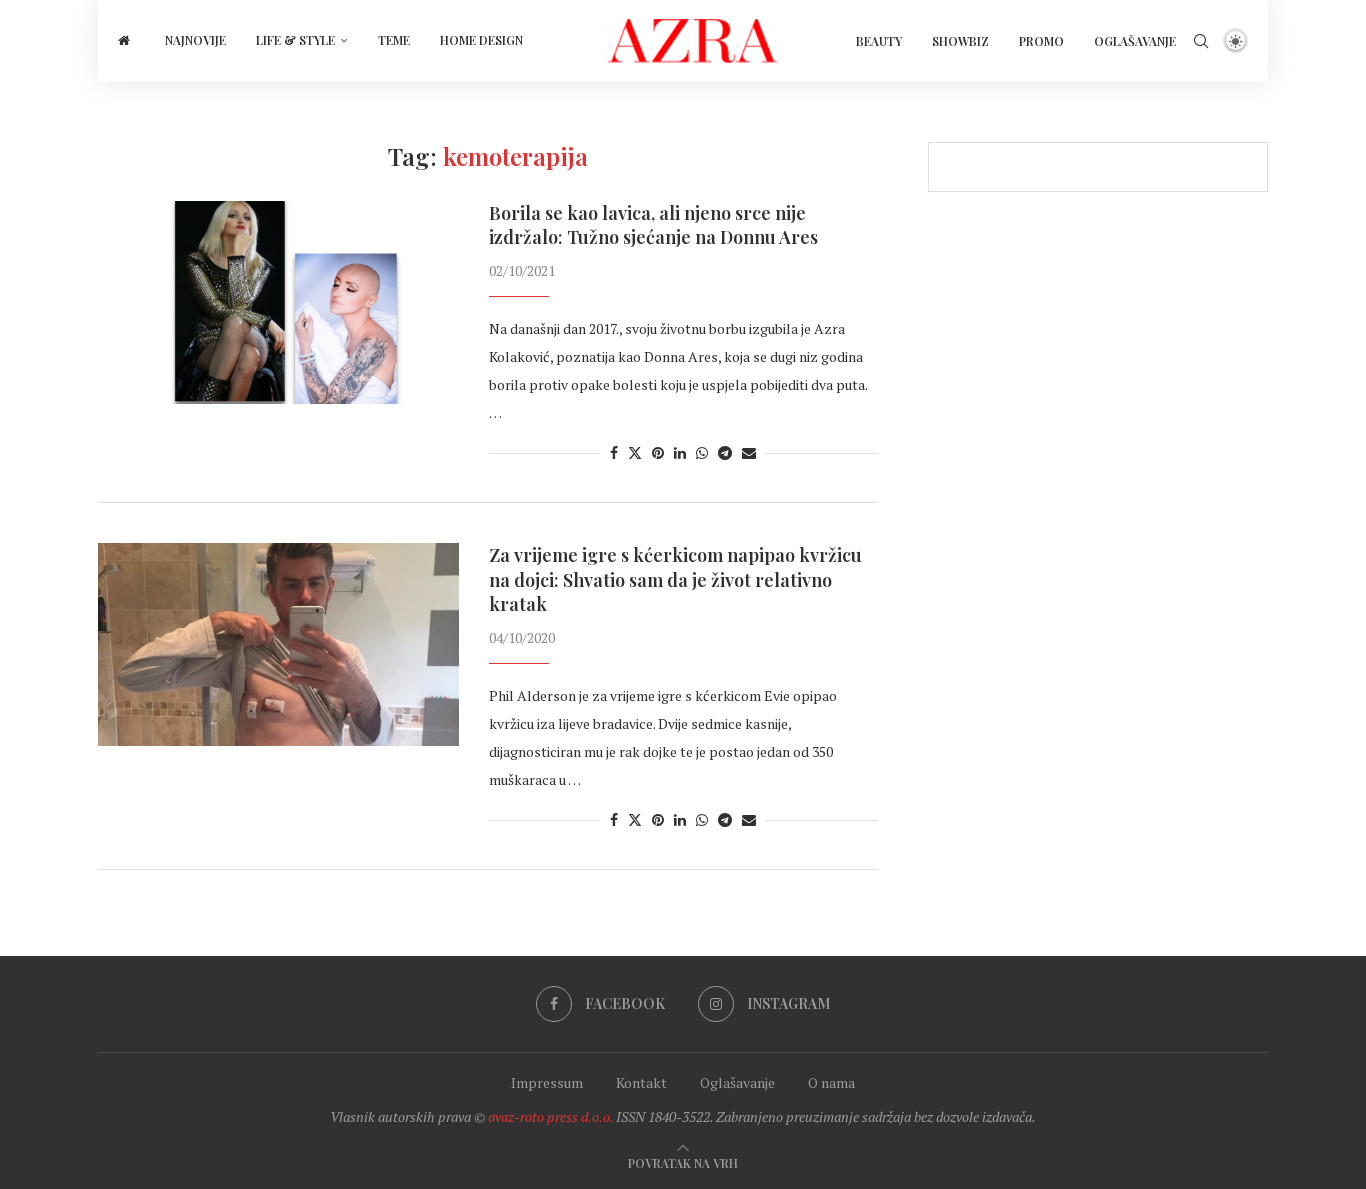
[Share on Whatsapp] (702, 452)
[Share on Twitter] (635, 452)
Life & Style (295, 40)
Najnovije (195, 40)
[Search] (1201, 41)
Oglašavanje (1135, 41)
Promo (1041, 41)
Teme (394, 40)
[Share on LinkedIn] (680, 452)
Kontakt (641, 1082)
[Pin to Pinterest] (658, 452)
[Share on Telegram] (725, 452)
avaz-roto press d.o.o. (550, 1116)
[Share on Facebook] (614, 452)
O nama (831, 1082)
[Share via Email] (749, 452)
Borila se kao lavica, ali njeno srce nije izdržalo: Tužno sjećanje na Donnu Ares (653, 225)
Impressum (547, 1082)
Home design (481, 40)
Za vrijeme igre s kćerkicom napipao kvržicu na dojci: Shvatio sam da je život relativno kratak (675, 579)
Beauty (879, 41)
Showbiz (960, 41)
